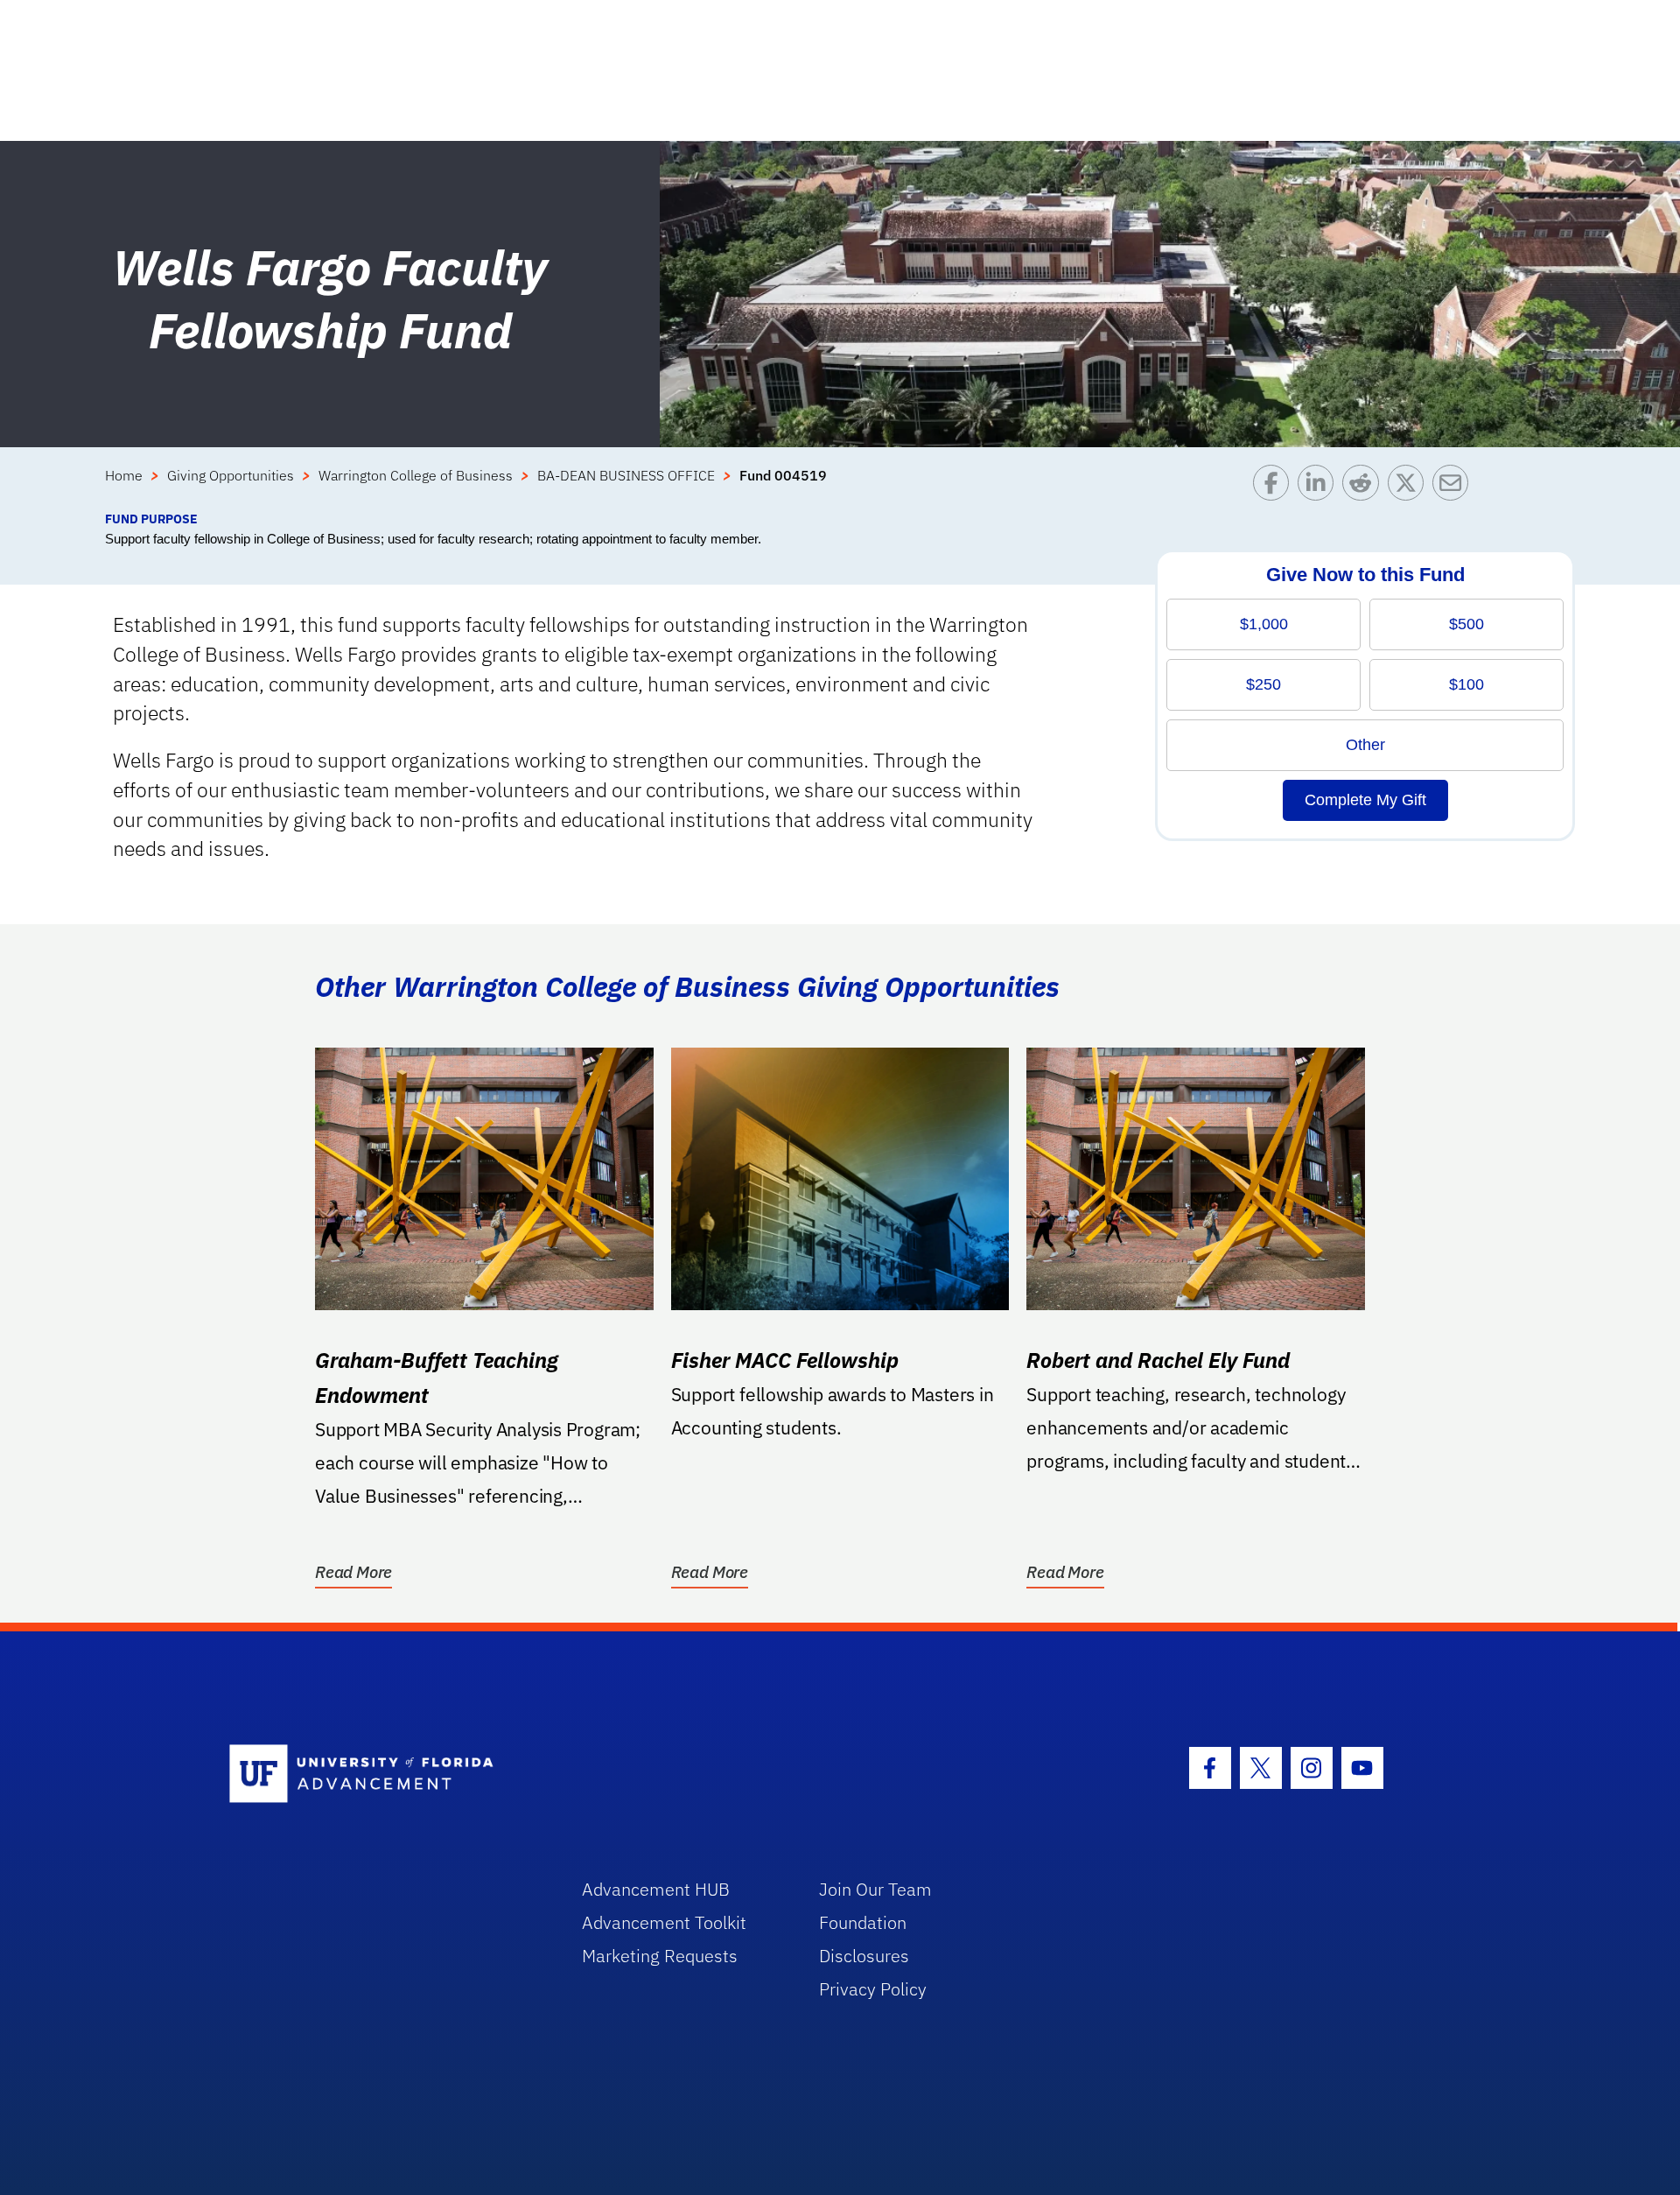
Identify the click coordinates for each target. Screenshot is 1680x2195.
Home (124, 475)
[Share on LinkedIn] (1320, 487)
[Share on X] (1410, 487)
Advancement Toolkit (664, 1922)
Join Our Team (875, 1889)
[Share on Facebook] (1275, 487)
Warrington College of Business (416, 475)
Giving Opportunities (231, 475)
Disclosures (864, 1956)
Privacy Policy (873, 1989)
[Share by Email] (1455, 487)
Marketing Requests (660, 1956)
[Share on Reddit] (1365, 487)
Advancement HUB (656, 1889)
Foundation (863, 1922)
